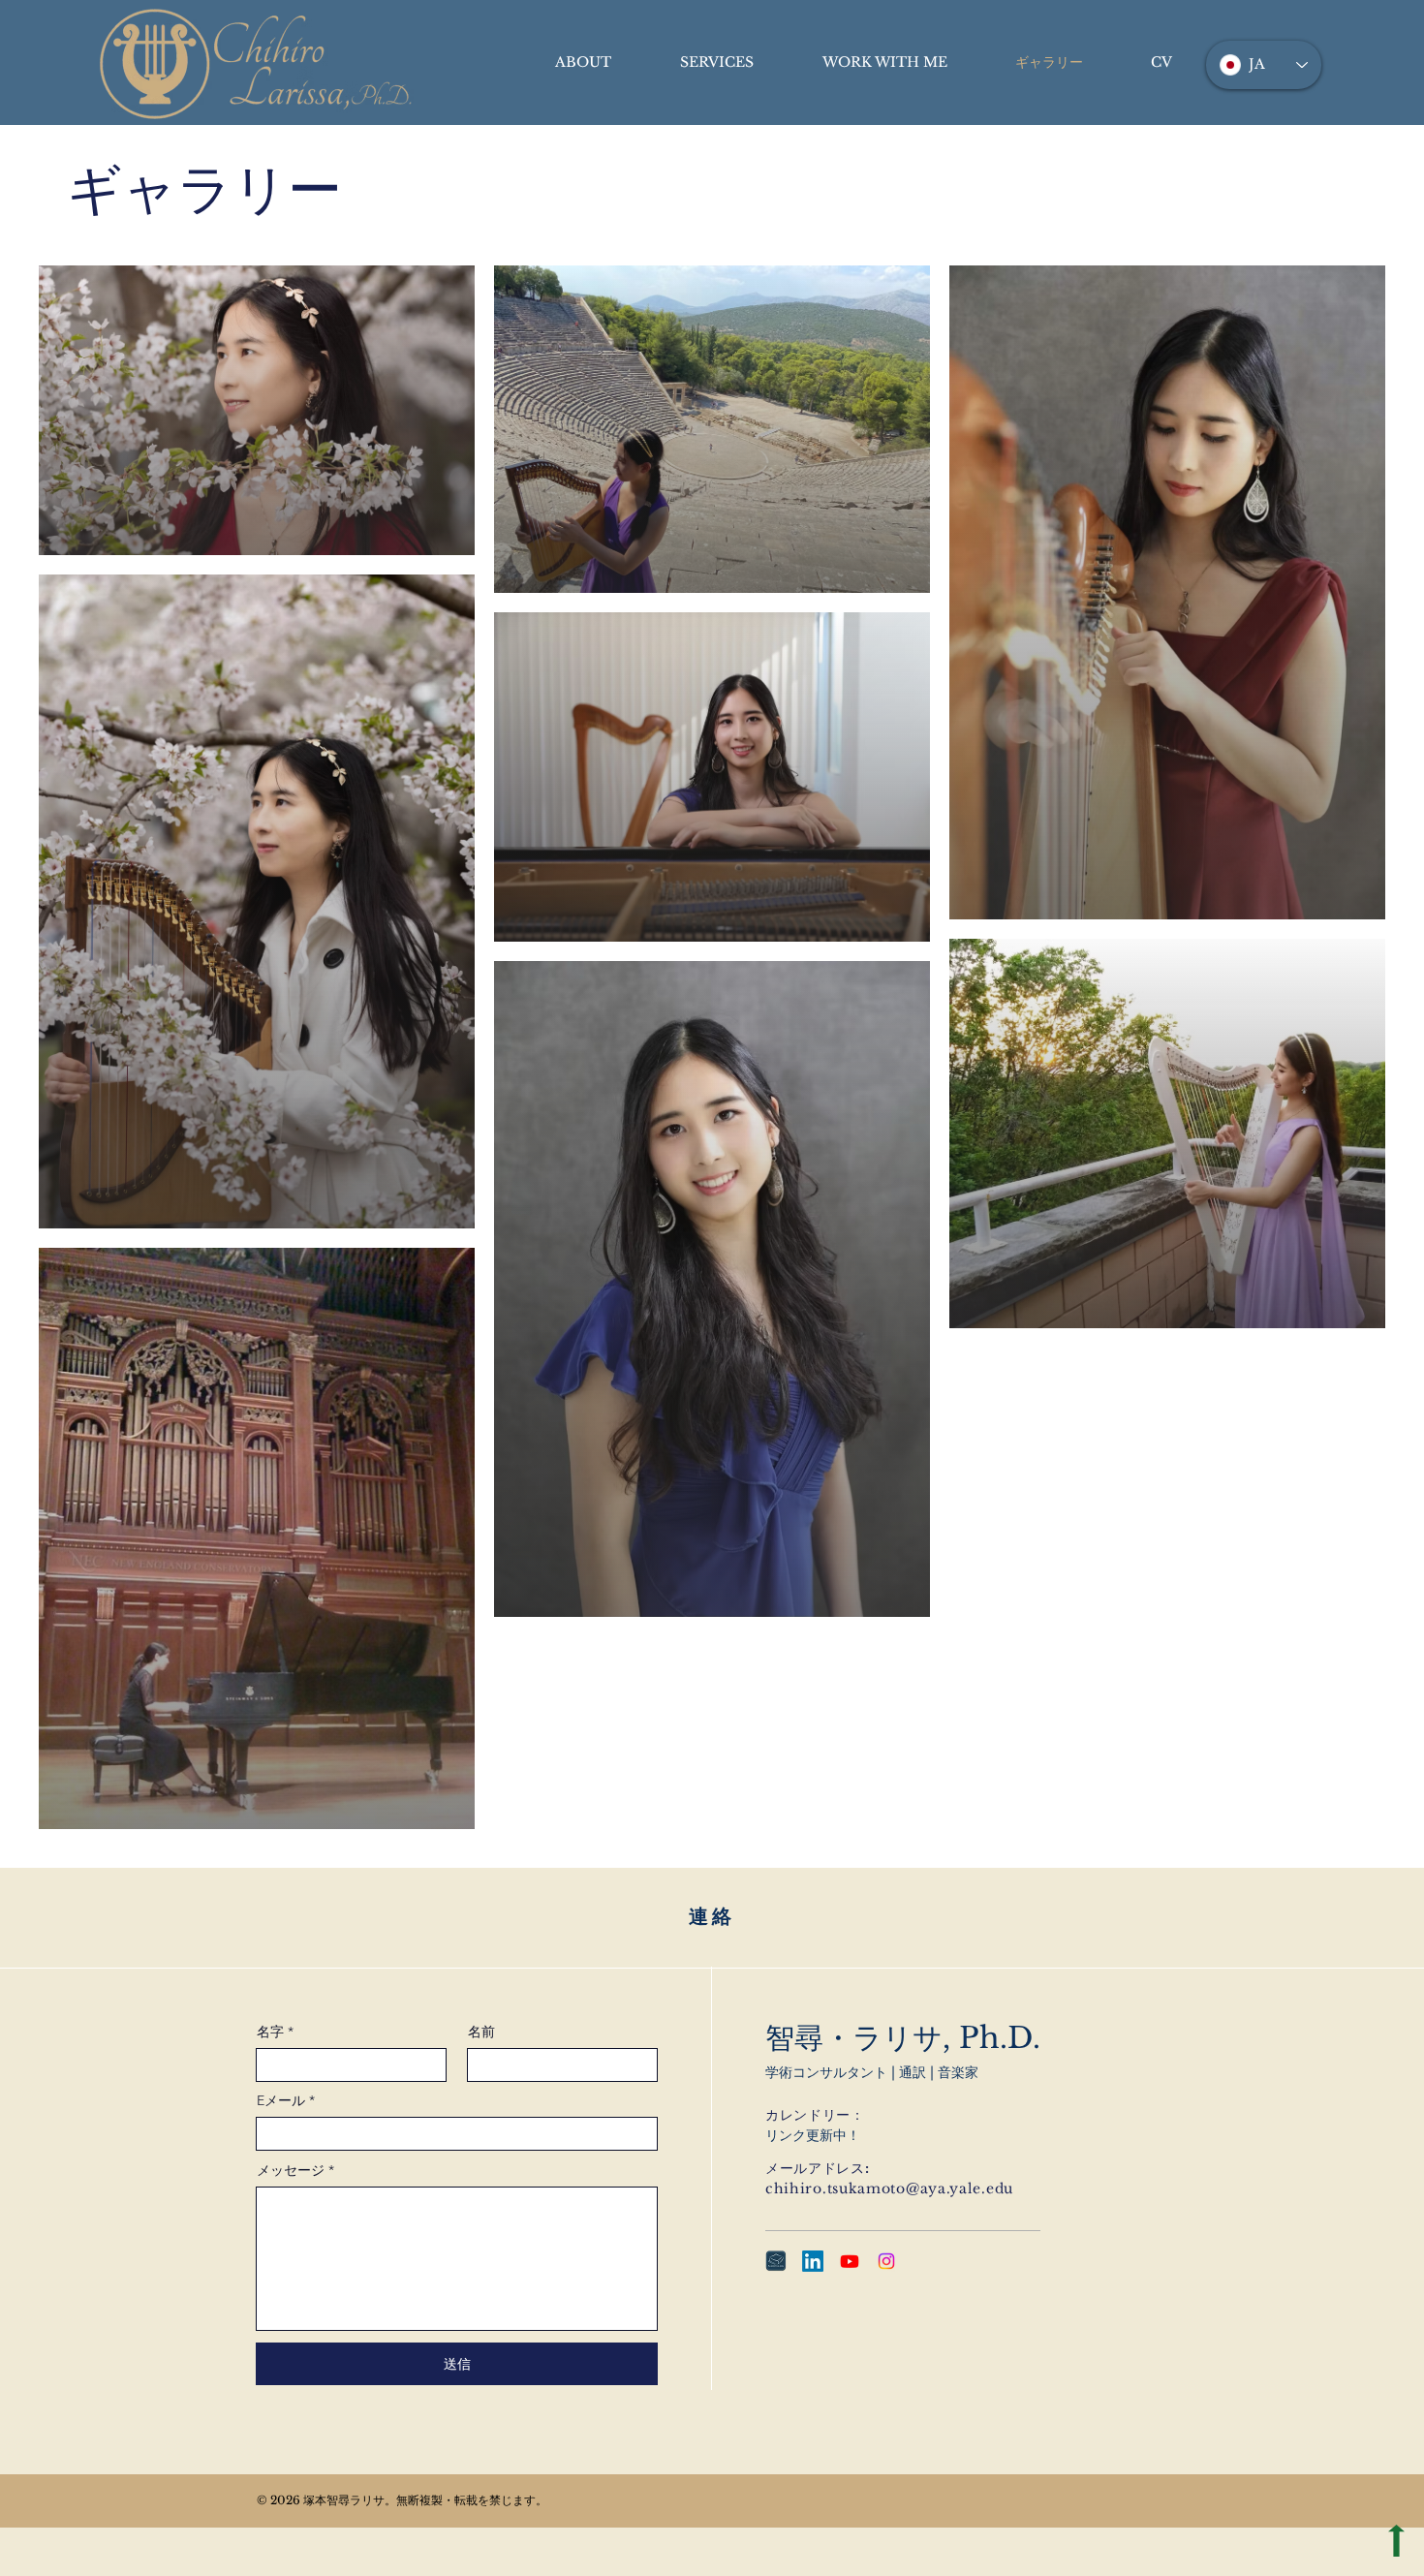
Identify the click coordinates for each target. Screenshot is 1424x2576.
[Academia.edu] (776, 2261)
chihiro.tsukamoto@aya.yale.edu (889, 2188)
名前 (481, 2032)
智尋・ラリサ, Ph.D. (903, 2038)
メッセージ (291, 2170)
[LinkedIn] (813, 2261)
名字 (270, 2032)
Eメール (281, 2100)
